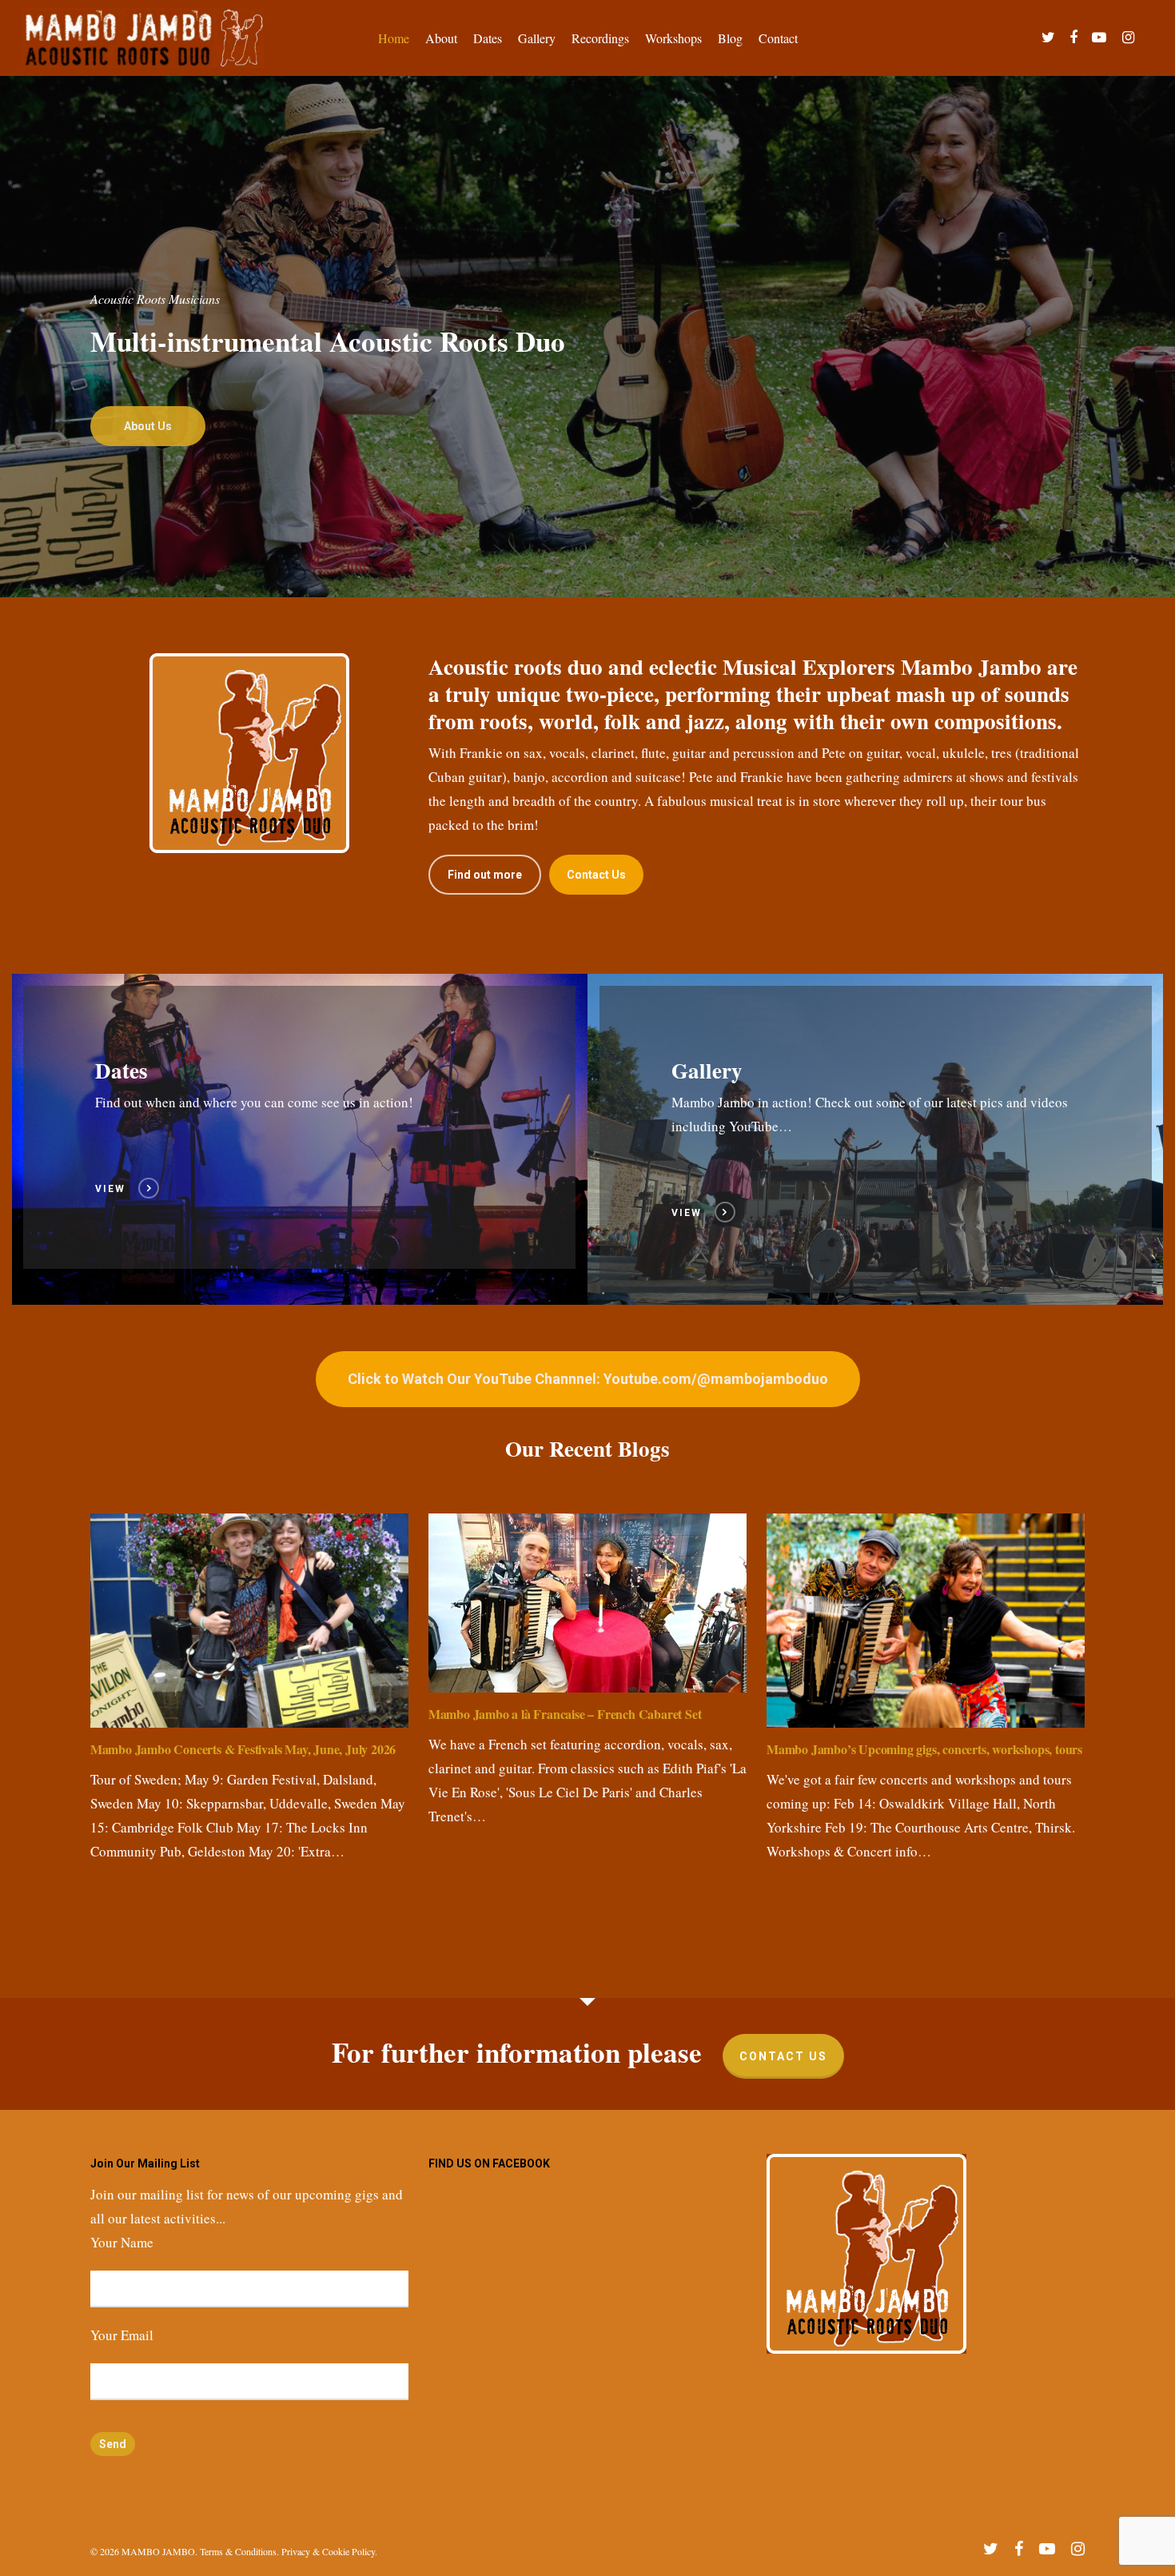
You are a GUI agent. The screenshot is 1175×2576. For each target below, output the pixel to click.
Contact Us (783, 2056)
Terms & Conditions (238, 2551)
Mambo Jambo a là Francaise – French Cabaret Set (565, 1714)
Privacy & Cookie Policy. (329, 2551)
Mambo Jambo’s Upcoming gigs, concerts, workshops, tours (924, 1749)
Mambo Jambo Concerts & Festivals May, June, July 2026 (243, 1749)
